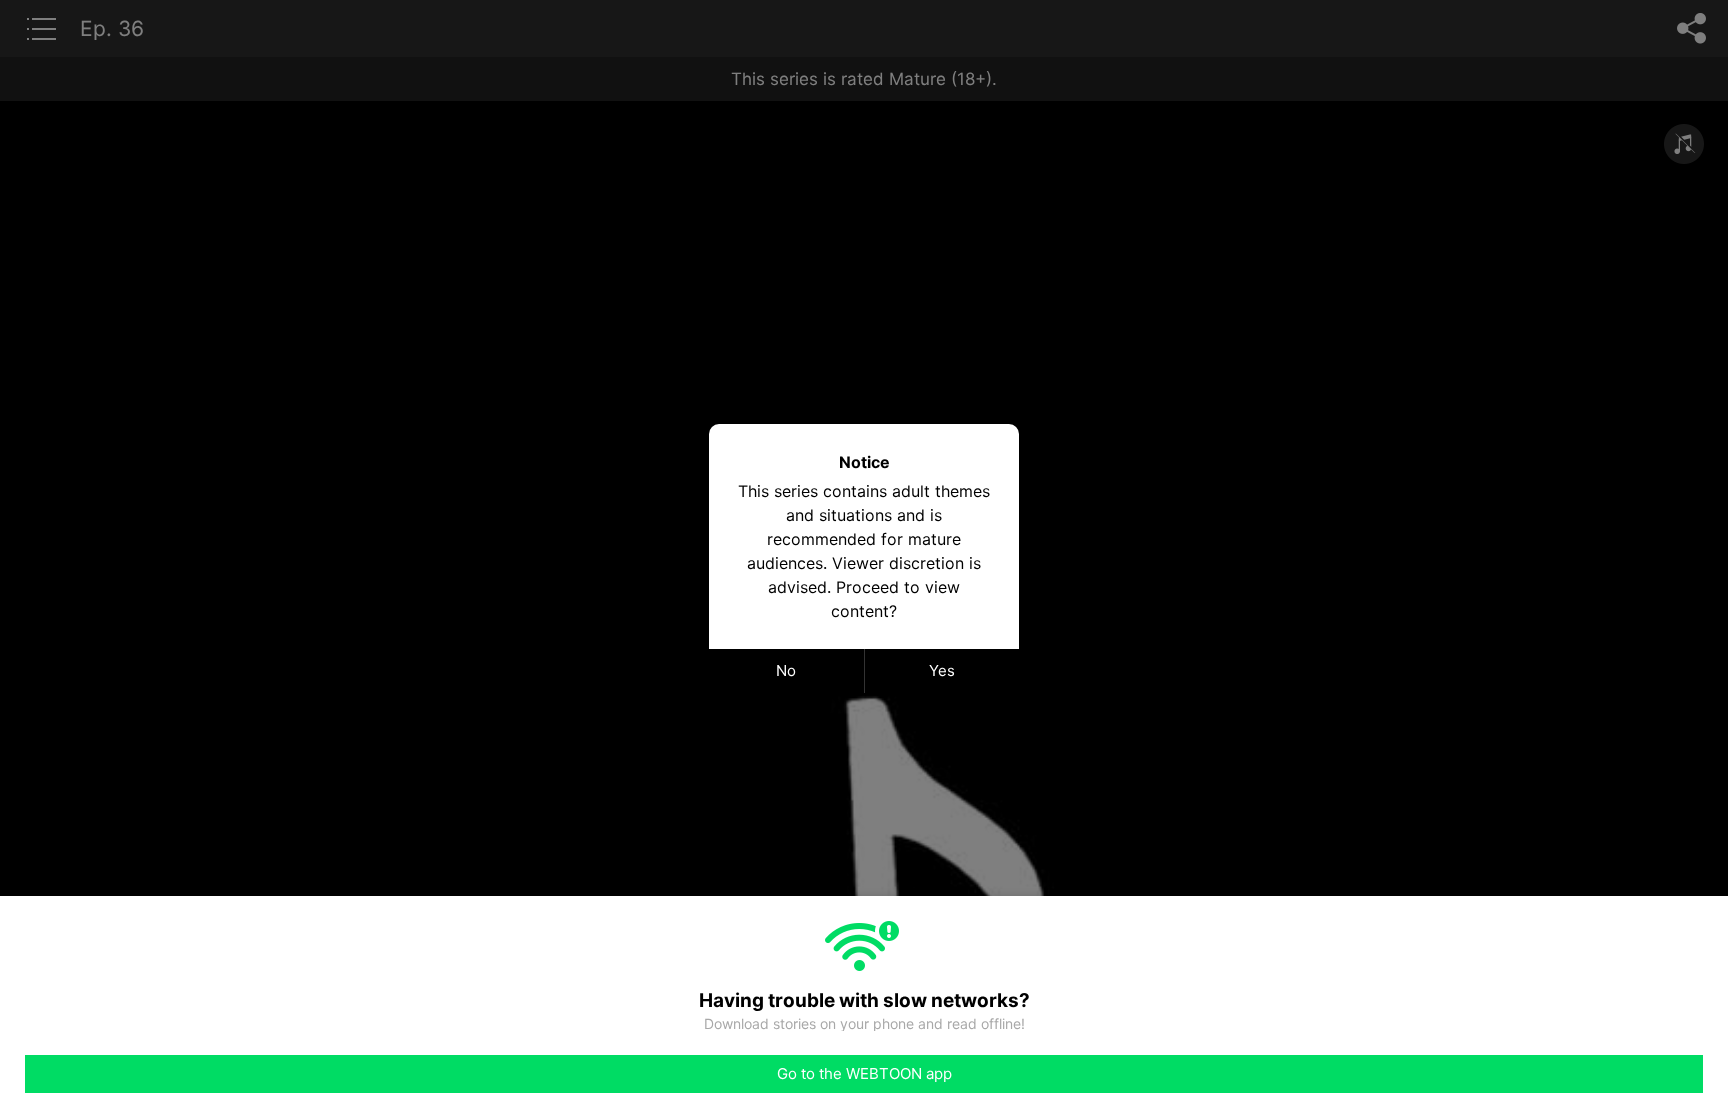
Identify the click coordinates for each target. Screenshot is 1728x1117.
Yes (942, 670)
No (786, 670)
